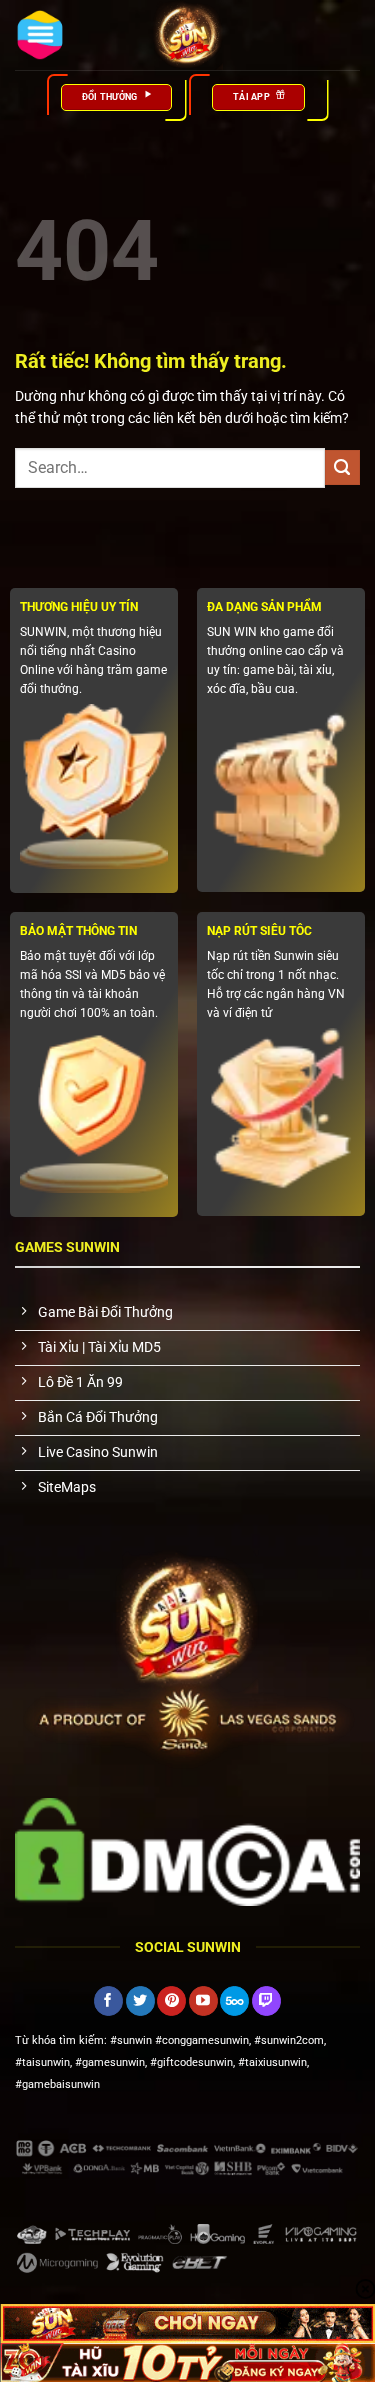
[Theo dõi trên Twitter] (140, 2001)
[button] (40, 35)
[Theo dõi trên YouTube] (203, 2001)
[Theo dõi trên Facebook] (108, 2001)
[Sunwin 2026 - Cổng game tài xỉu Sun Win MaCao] (188, 35)
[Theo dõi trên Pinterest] (171, 2001)
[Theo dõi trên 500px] (234, 2001)
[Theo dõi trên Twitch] (266, 2001)
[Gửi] (342, 467)
